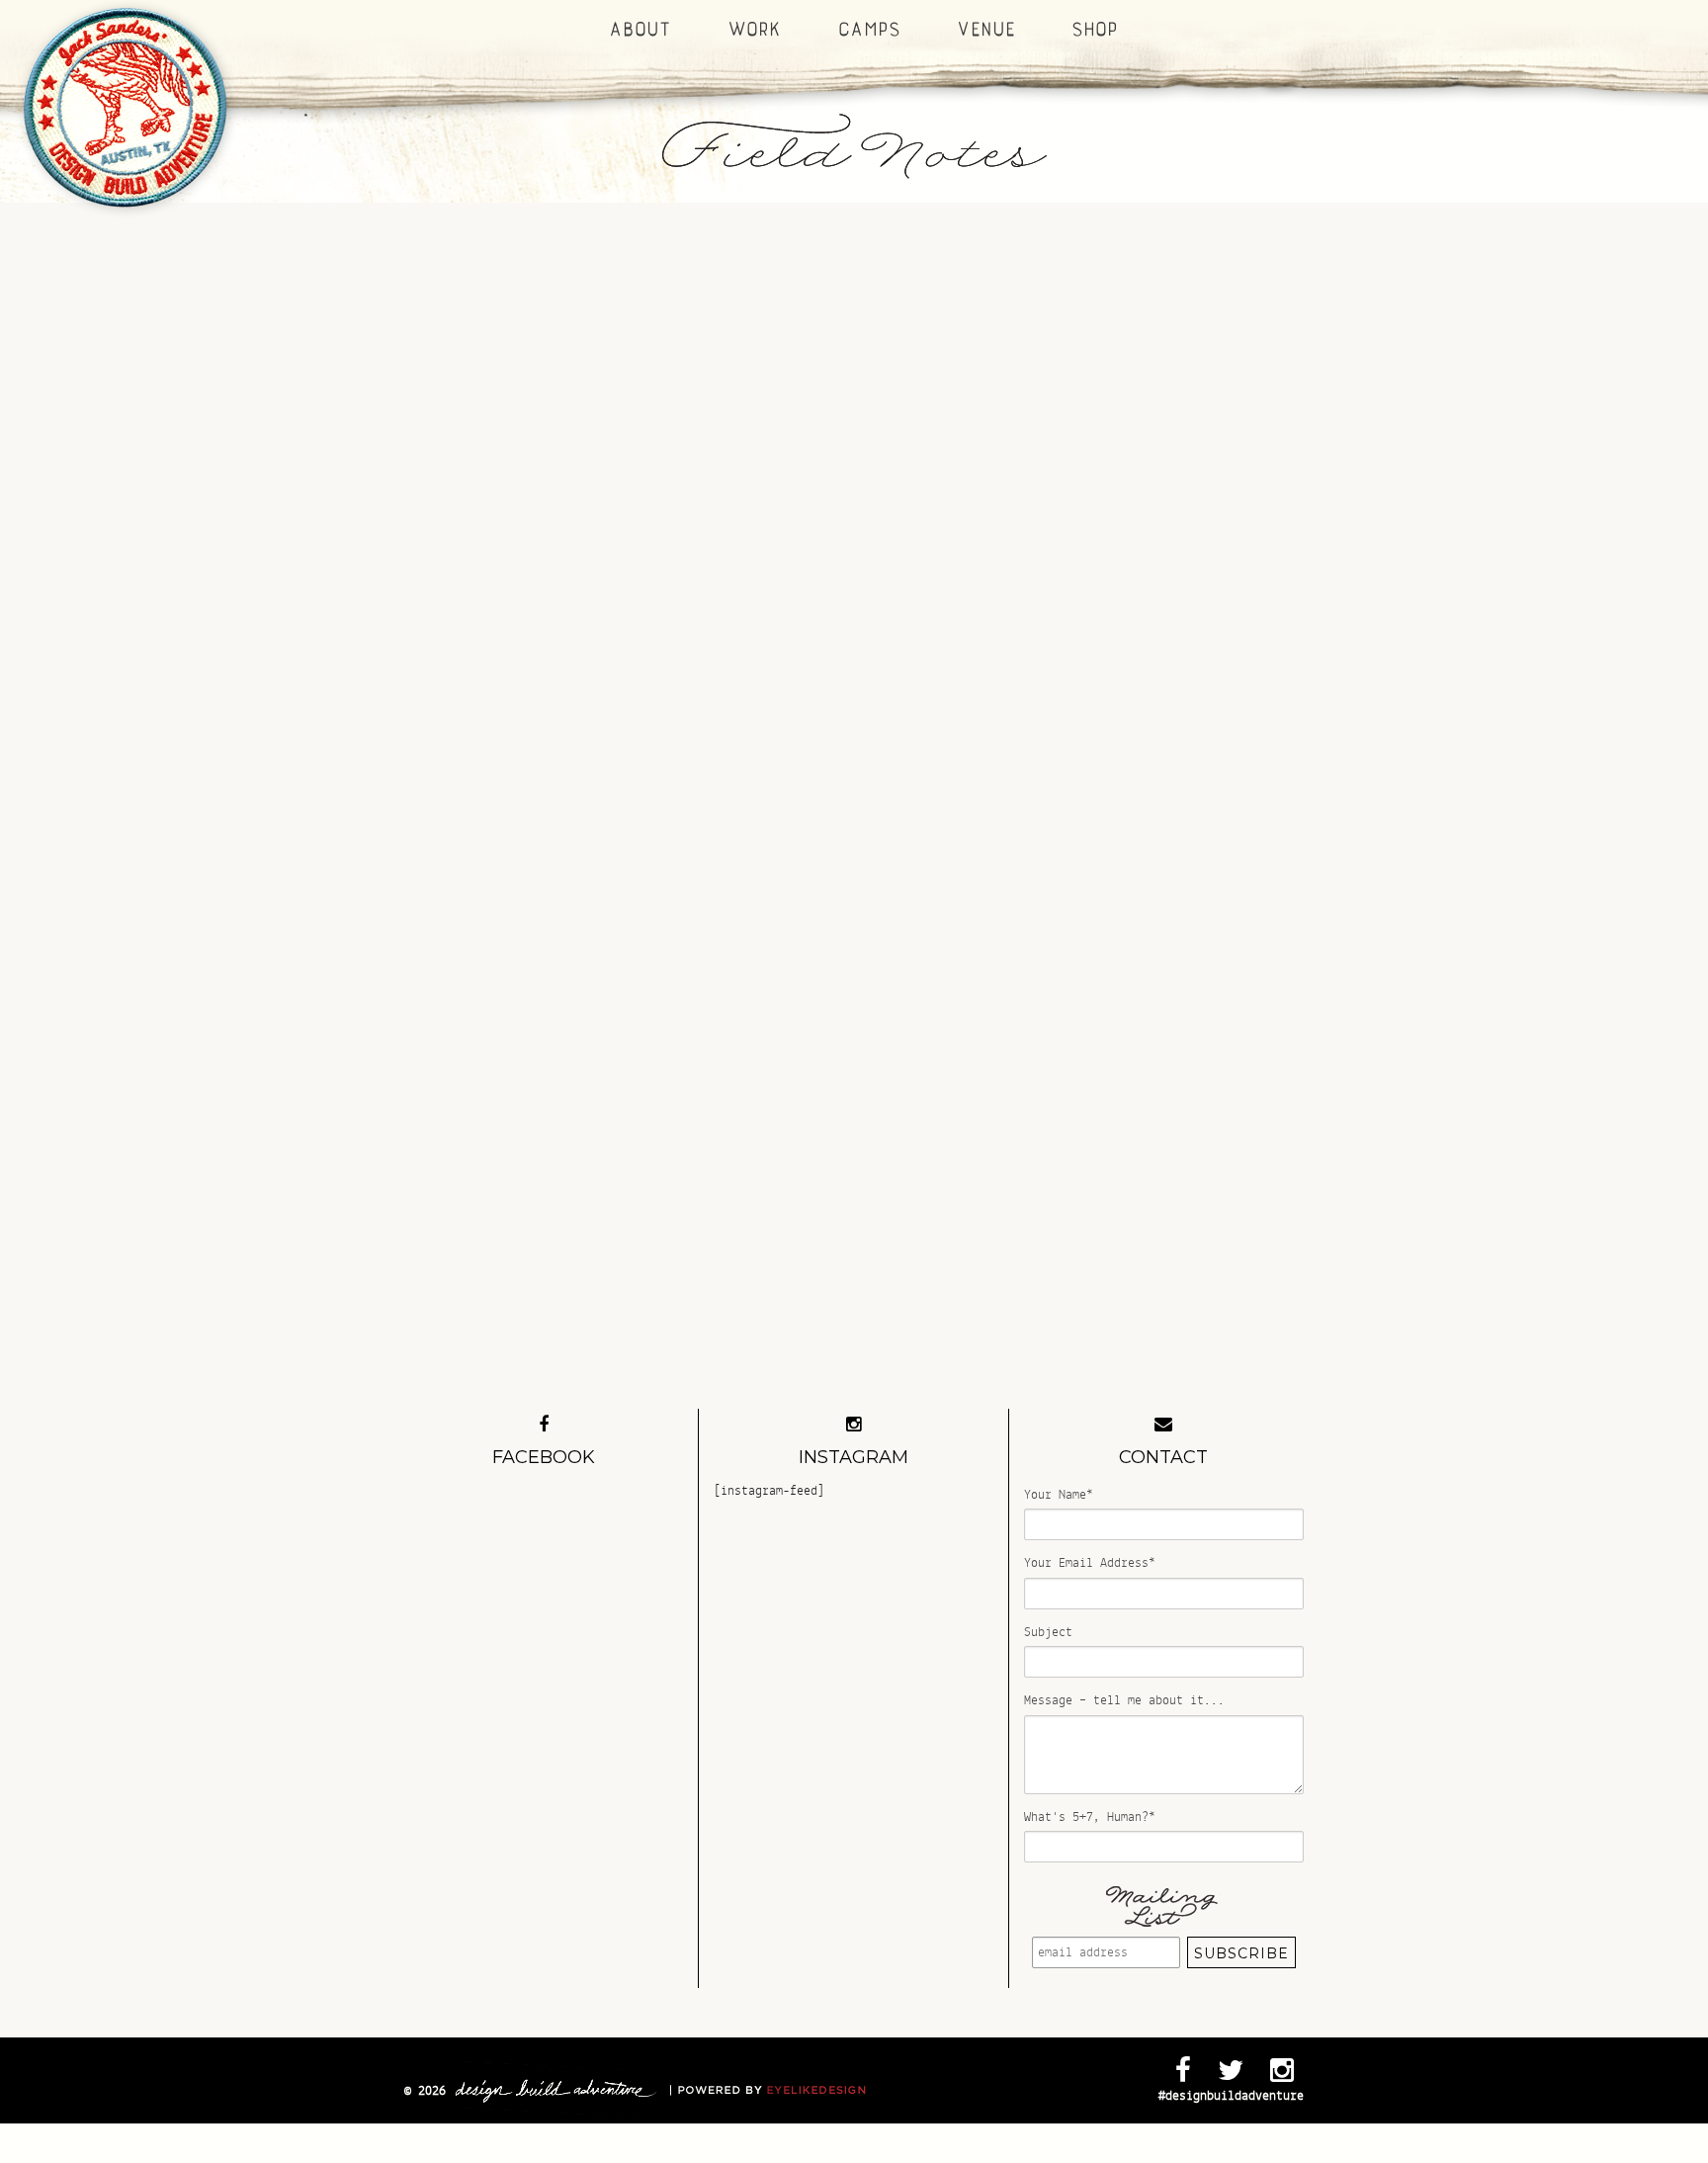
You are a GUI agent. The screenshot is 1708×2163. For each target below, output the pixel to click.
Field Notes (854, 146)
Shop (1093, 29)
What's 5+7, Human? (1090, 1817)
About (638, 29)
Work (753, 29)
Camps (867, 29)
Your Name (1059, 1495)
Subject (1048, 1632)
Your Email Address (1090, 1563)
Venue (984, 29)
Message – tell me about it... (1124, 1700)
